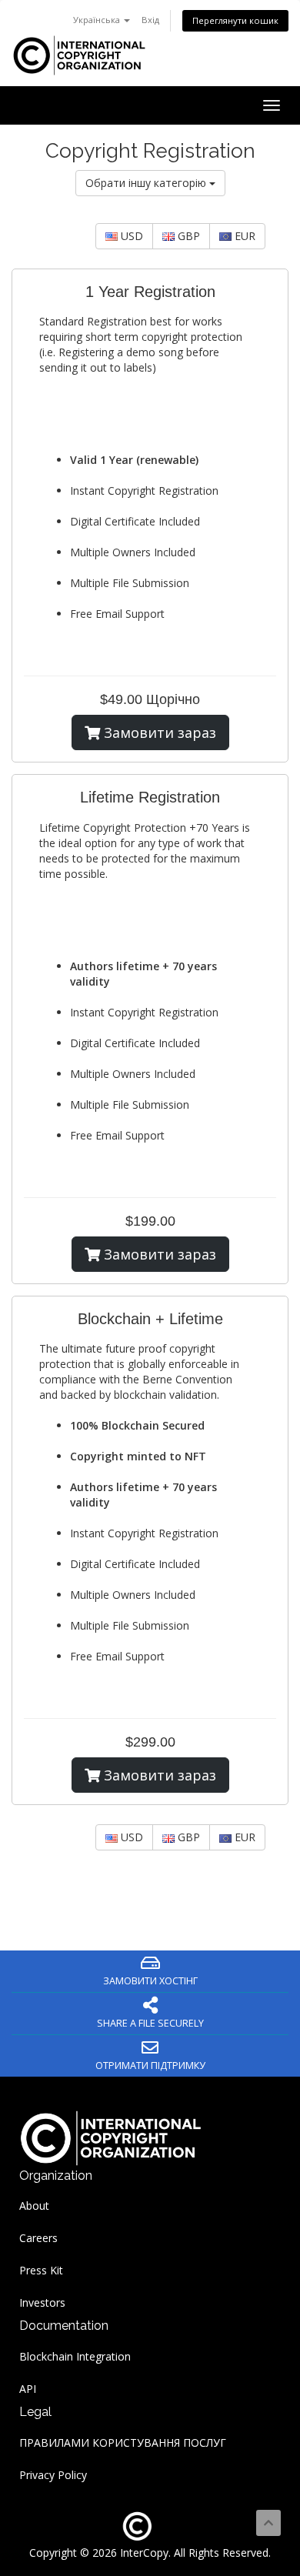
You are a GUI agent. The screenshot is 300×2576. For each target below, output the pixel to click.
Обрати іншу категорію (147, 183)
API (28, 2389)
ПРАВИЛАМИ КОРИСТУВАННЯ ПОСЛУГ (123, 2443)
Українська (98, 20)
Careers (38, 2238)
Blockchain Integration (75, 2356)
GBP (187, 236)
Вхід (150, 20)
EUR (243, 236)
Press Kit (41, 2270)
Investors (42, 2302)
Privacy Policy (53, 2475)
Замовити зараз (158, 732)
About (34, 2206)
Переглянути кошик (235, 20)
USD (130, 236)
